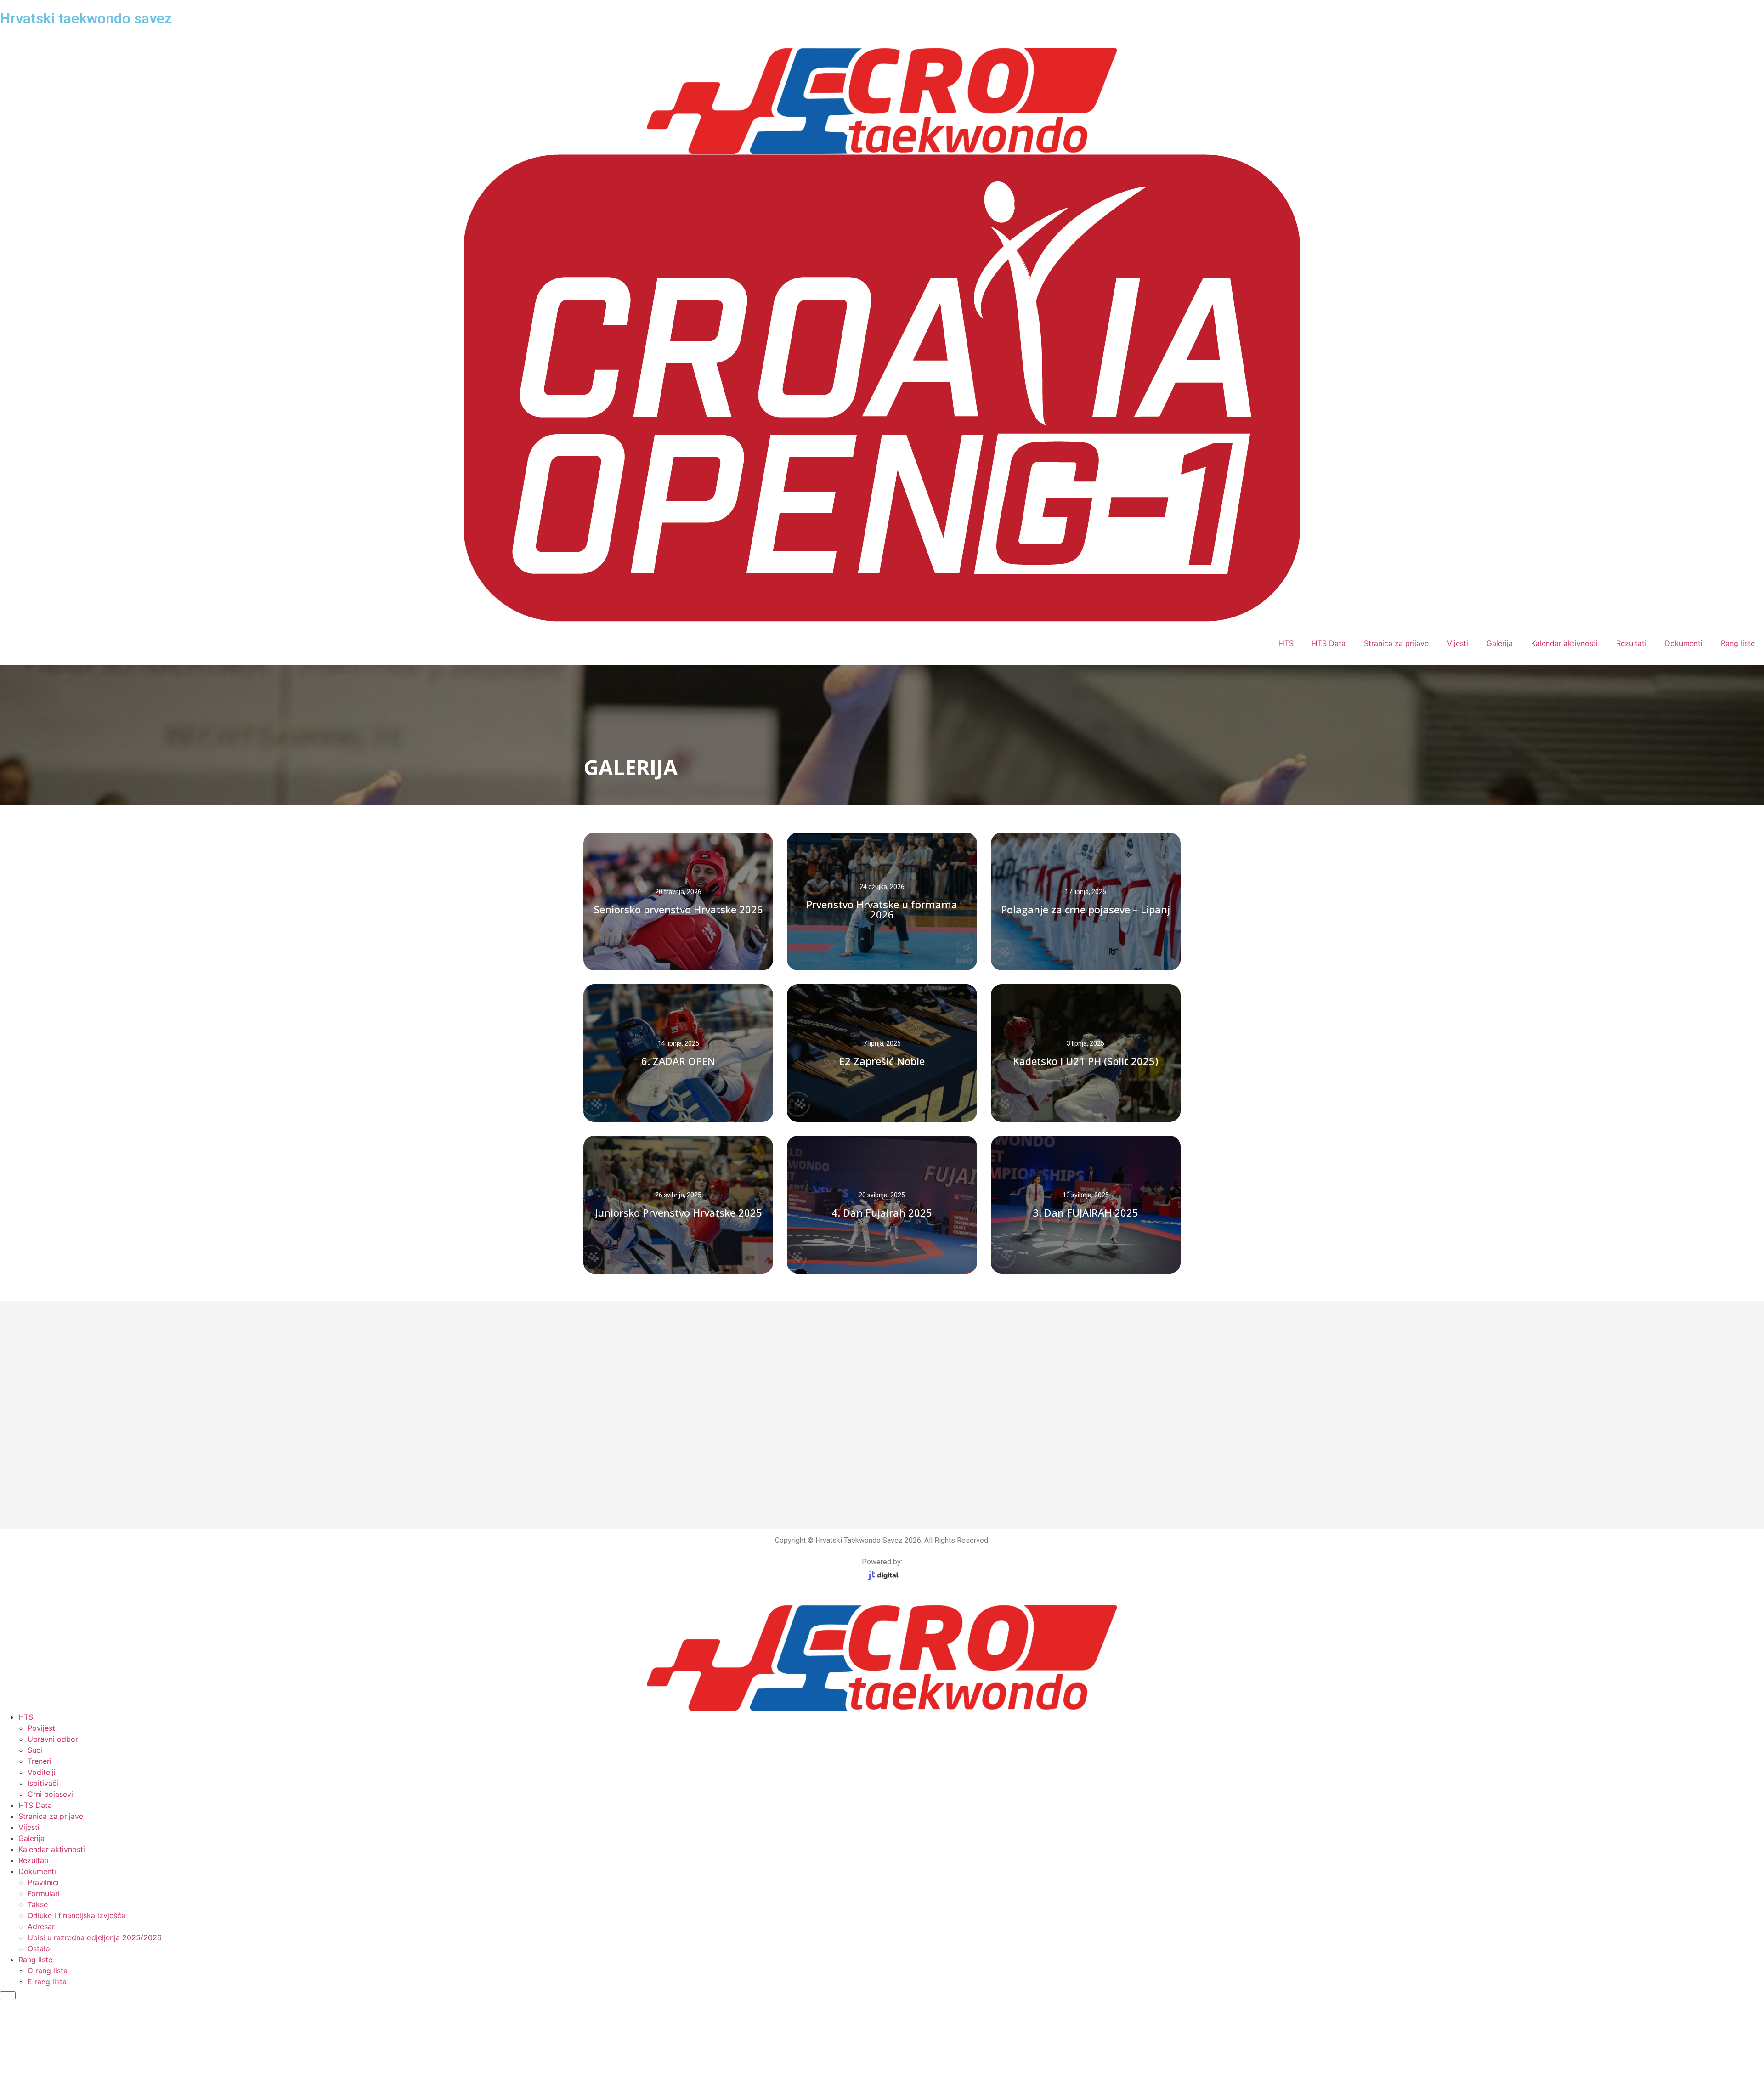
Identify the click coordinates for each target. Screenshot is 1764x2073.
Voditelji (42, 1772)
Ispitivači (43, 1783)
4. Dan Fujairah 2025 (882, 1212)
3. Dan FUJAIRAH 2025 (1086, 1212)
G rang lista (48, 1971)
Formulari (44, 1893)
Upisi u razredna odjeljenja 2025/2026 (95, 1937)
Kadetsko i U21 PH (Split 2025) (1086, 1061)
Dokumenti (1684, 643)
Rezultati (1631, 643)
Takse (38, 1904)
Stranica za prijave (1396, 643)
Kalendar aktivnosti (1564, 643)
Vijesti (1458, 643)
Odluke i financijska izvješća (76, 1915)
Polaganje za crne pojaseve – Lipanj (1086, 909)
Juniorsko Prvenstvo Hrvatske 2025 (678, 1212)
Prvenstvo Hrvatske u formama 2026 (882, 909)
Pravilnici (43, 1882)
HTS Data (1329, 643)
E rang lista (47, 1982)
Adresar (41, 1926)
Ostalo (39, 1948)
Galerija (1500, 643)
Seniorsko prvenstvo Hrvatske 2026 (678, 909)
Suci (35, 1750)
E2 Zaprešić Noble (882, 1061)
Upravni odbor (53, 1739)
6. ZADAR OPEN (678, 1061)
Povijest (41, 1728)
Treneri (40, 1761)
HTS (1286, 643)
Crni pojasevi (50, 1794)
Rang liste (1738, 643)
